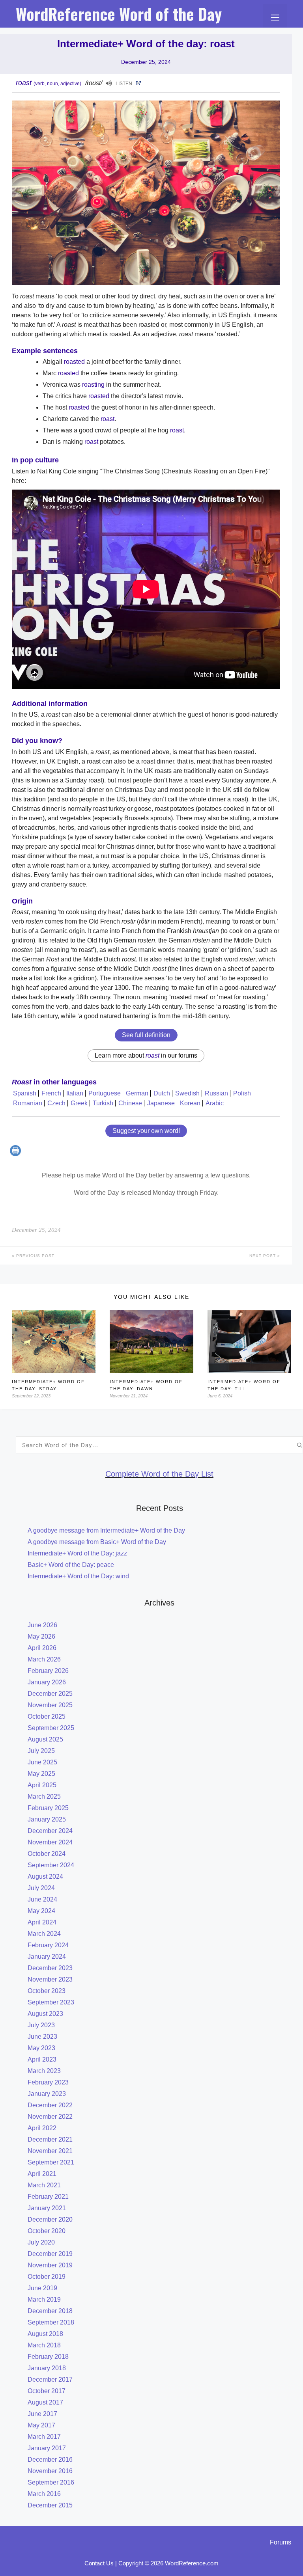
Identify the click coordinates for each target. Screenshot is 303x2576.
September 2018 (51, 2322)
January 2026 (47, 1682)
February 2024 (48, 1945)
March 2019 (44, 2299)
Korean (190, 1103)
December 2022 (50, 2105)
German (137, 1093)
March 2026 (44, 1659)
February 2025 (48, 1808)
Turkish (103, 1103)
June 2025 (42, 1762)
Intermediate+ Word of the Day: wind (78, 1576)
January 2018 (47, 2368)
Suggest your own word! (146, 1131)
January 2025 (47, 1819)
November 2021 (50, 2151)
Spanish (25, 1093)
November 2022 (50, 2117)
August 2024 (45, 1877)
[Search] (300, 1445)
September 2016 (51, 2482)
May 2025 (41, 1774)
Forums (281, 2542)
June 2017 (42, 2414)
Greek (79, 1103)
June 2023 (42, 2037)
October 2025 (47, 1716)
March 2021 (44, 2185)
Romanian (28, 1103)
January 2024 (47, 1957)
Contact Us (99, 2563)
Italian (75, 1093)
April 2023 (42, 2059)
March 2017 (44, 2437)
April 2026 (42, 1648)
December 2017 (50, 2379)
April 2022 (42, 2128)
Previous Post (35, 1256)
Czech (56, 1103)
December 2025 (50, 1694)
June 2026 (42, 1625)
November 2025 (50, 1705)
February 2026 (48, 1671)
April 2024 (42, 1922)
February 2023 (48, 2082)
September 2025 (51, 1728)
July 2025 (41, 1751)
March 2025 (44, 1796)
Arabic (215, 1103)
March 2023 (44, 2071)
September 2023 (51, 2002)
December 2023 (50, 1968)
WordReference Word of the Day (119, 14)
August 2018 (45, 2334)
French (51, 1093)
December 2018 (50, 2311)
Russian (216, 1093)
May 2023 (41, 2048)
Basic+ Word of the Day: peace (71, 1565)
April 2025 (42, 1785)
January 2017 (47, 2448)
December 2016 (50, 2460)
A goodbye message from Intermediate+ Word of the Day (106, 1530)
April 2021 (42, 2174)
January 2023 (47, 2094)
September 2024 (51, 1865)
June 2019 (42, 2288)
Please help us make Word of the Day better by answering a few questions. (146, 1175)
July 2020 (41, 2242)
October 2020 (47, 2231)
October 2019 (47, 2277)
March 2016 (44, 2494)
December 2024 (50, 1831)
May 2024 (41, 1911)
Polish (242, 1093)
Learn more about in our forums (146, 1055)
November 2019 (50, 2265)
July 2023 (41, 2025)
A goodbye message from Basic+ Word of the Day (97, 1542)
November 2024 (50, 1842)
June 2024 (42, 1899)
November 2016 (50, 2471)
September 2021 (51, 2162)
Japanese (161, 1103)
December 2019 (50, 2254)
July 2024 (41, 1888)
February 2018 (48, 2357)
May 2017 (41, 2425)
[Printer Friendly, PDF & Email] (16, 1154)
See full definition (146, 1035)
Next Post (263, 1256)
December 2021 (50, 2139)
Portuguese (105, 1093)
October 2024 (47, 1854)
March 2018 (44, 2345)
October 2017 (47, 2391)
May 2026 (41, 1636)
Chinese (130, 1103)
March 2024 (44, 1934)
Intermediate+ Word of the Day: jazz (77, 1553)
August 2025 (45, 1739)
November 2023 (50, 1979)
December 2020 (50, 2219)
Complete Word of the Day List (159, 1474)
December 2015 (50, 2505)
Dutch (162, 1093)
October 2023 (47, 1991)
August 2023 (45, 2014)
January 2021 (47, 2208)
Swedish (187, 1093)
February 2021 (48, 2197)
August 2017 (45, 2402)
